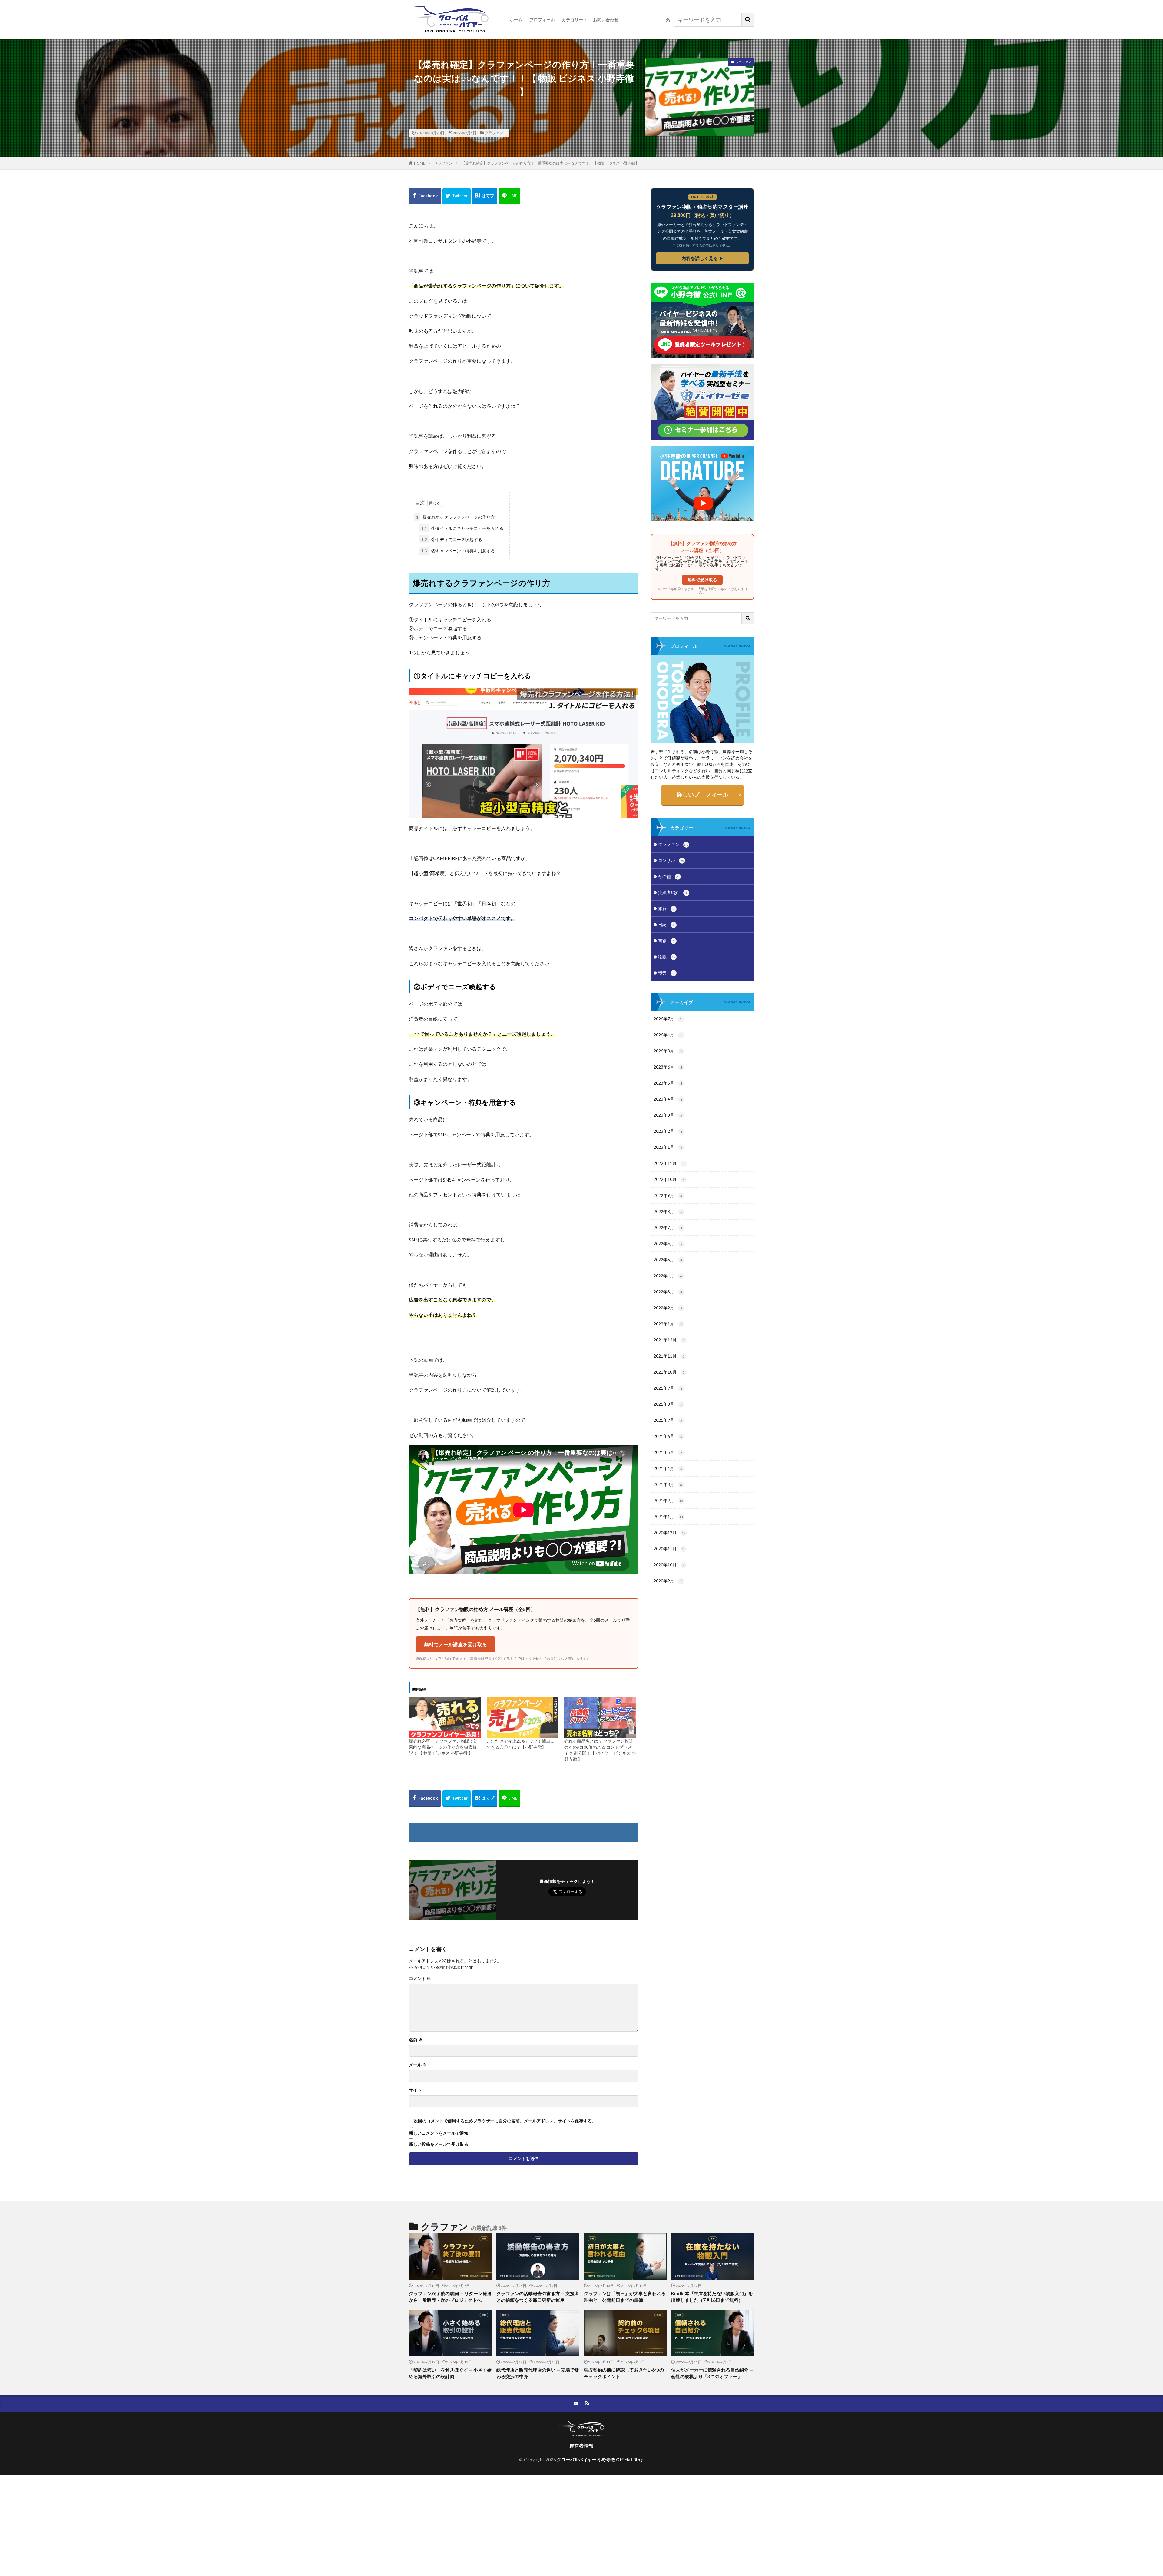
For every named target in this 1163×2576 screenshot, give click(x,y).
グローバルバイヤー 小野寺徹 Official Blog (600, 2460)
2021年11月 (669, 1356)
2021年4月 (668, 1468)
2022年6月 (668, 1243)
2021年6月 (668, 1436)
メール (418, 2065)
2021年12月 (669, 1340)
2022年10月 (669, 1179)
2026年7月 (668, 1019)
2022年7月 (668, 1227)
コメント (420, 1979)
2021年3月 (668, 1484)
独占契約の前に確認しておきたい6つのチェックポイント (624, 2373)
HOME (420, 163)
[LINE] (510, 196)
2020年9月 (668, 1581)
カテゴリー (572, 20)
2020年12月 (669, 1532)
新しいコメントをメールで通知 (439, 2133)
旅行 (666, 908)
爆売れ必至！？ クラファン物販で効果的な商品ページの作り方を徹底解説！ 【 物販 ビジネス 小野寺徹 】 (443, 1747)
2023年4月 (668, 1099)
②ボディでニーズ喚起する (452, 539)
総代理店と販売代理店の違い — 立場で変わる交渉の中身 (538, 2373)
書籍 (666, 941)
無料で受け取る (702, 580)
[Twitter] (457, 196)
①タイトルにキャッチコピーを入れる (462, 528)
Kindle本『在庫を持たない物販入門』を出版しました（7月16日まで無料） (712, 2297)
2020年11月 (669, 1549)
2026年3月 (668, 1051)
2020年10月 (669, 1565)
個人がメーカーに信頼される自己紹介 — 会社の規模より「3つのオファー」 (712, 2373)
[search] (748, 20)
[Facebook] (425, 196)
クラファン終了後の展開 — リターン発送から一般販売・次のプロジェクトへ (450, 2297)
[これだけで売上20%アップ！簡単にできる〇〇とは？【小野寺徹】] (523, 1717)
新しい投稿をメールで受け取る (439, 2144)
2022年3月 (668, 1292)
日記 (666, 924)
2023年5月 (668, 1083)
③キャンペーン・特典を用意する (458, 551)
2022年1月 (668, 1324)
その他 (669, 876)
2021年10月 (669, 1372)
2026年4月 (668, 1035)
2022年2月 (668, 1308)
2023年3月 (668, 1115)
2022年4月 (668, 1276)
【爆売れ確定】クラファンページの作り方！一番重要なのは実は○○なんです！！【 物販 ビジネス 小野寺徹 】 (550, 163)
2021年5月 (668, 1452)
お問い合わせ (606, 20)
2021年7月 (668, 1420)
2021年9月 (668, 1388)
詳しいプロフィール (702, 794)
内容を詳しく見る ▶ (702, 258)
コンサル (671, 860)
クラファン (494, 133)
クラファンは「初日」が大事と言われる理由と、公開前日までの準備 (625, 2297)
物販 (667, 957)
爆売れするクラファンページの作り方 (456, 517)
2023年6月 (668, 1067)
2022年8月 (668, 1211)
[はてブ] (485, 196)
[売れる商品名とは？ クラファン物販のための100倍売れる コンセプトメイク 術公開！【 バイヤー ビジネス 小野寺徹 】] (600, 1717)
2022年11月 (669, 1163)
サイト (415, 2090)
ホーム (516, 20)
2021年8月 (668, 1404)
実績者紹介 (673, 892)
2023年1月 (668, 1147)
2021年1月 (668, 1516)
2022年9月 (668, 1195)
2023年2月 (668, 1131)
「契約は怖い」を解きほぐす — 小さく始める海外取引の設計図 (450, 2373)
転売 (666, 973)
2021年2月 (668, 1500)
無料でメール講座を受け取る (456, 1644)
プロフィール (542, 20)
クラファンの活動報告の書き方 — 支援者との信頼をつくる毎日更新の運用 (538, 2297)
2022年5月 (668, 1260)
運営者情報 (581, 2446)
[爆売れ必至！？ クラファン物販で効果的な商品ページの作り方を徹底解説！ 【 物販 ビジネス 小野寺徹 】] (445, 1717)
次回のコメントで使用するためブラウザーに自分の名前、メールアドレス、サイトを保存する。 (505, 2121)
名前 (416, 2040)
